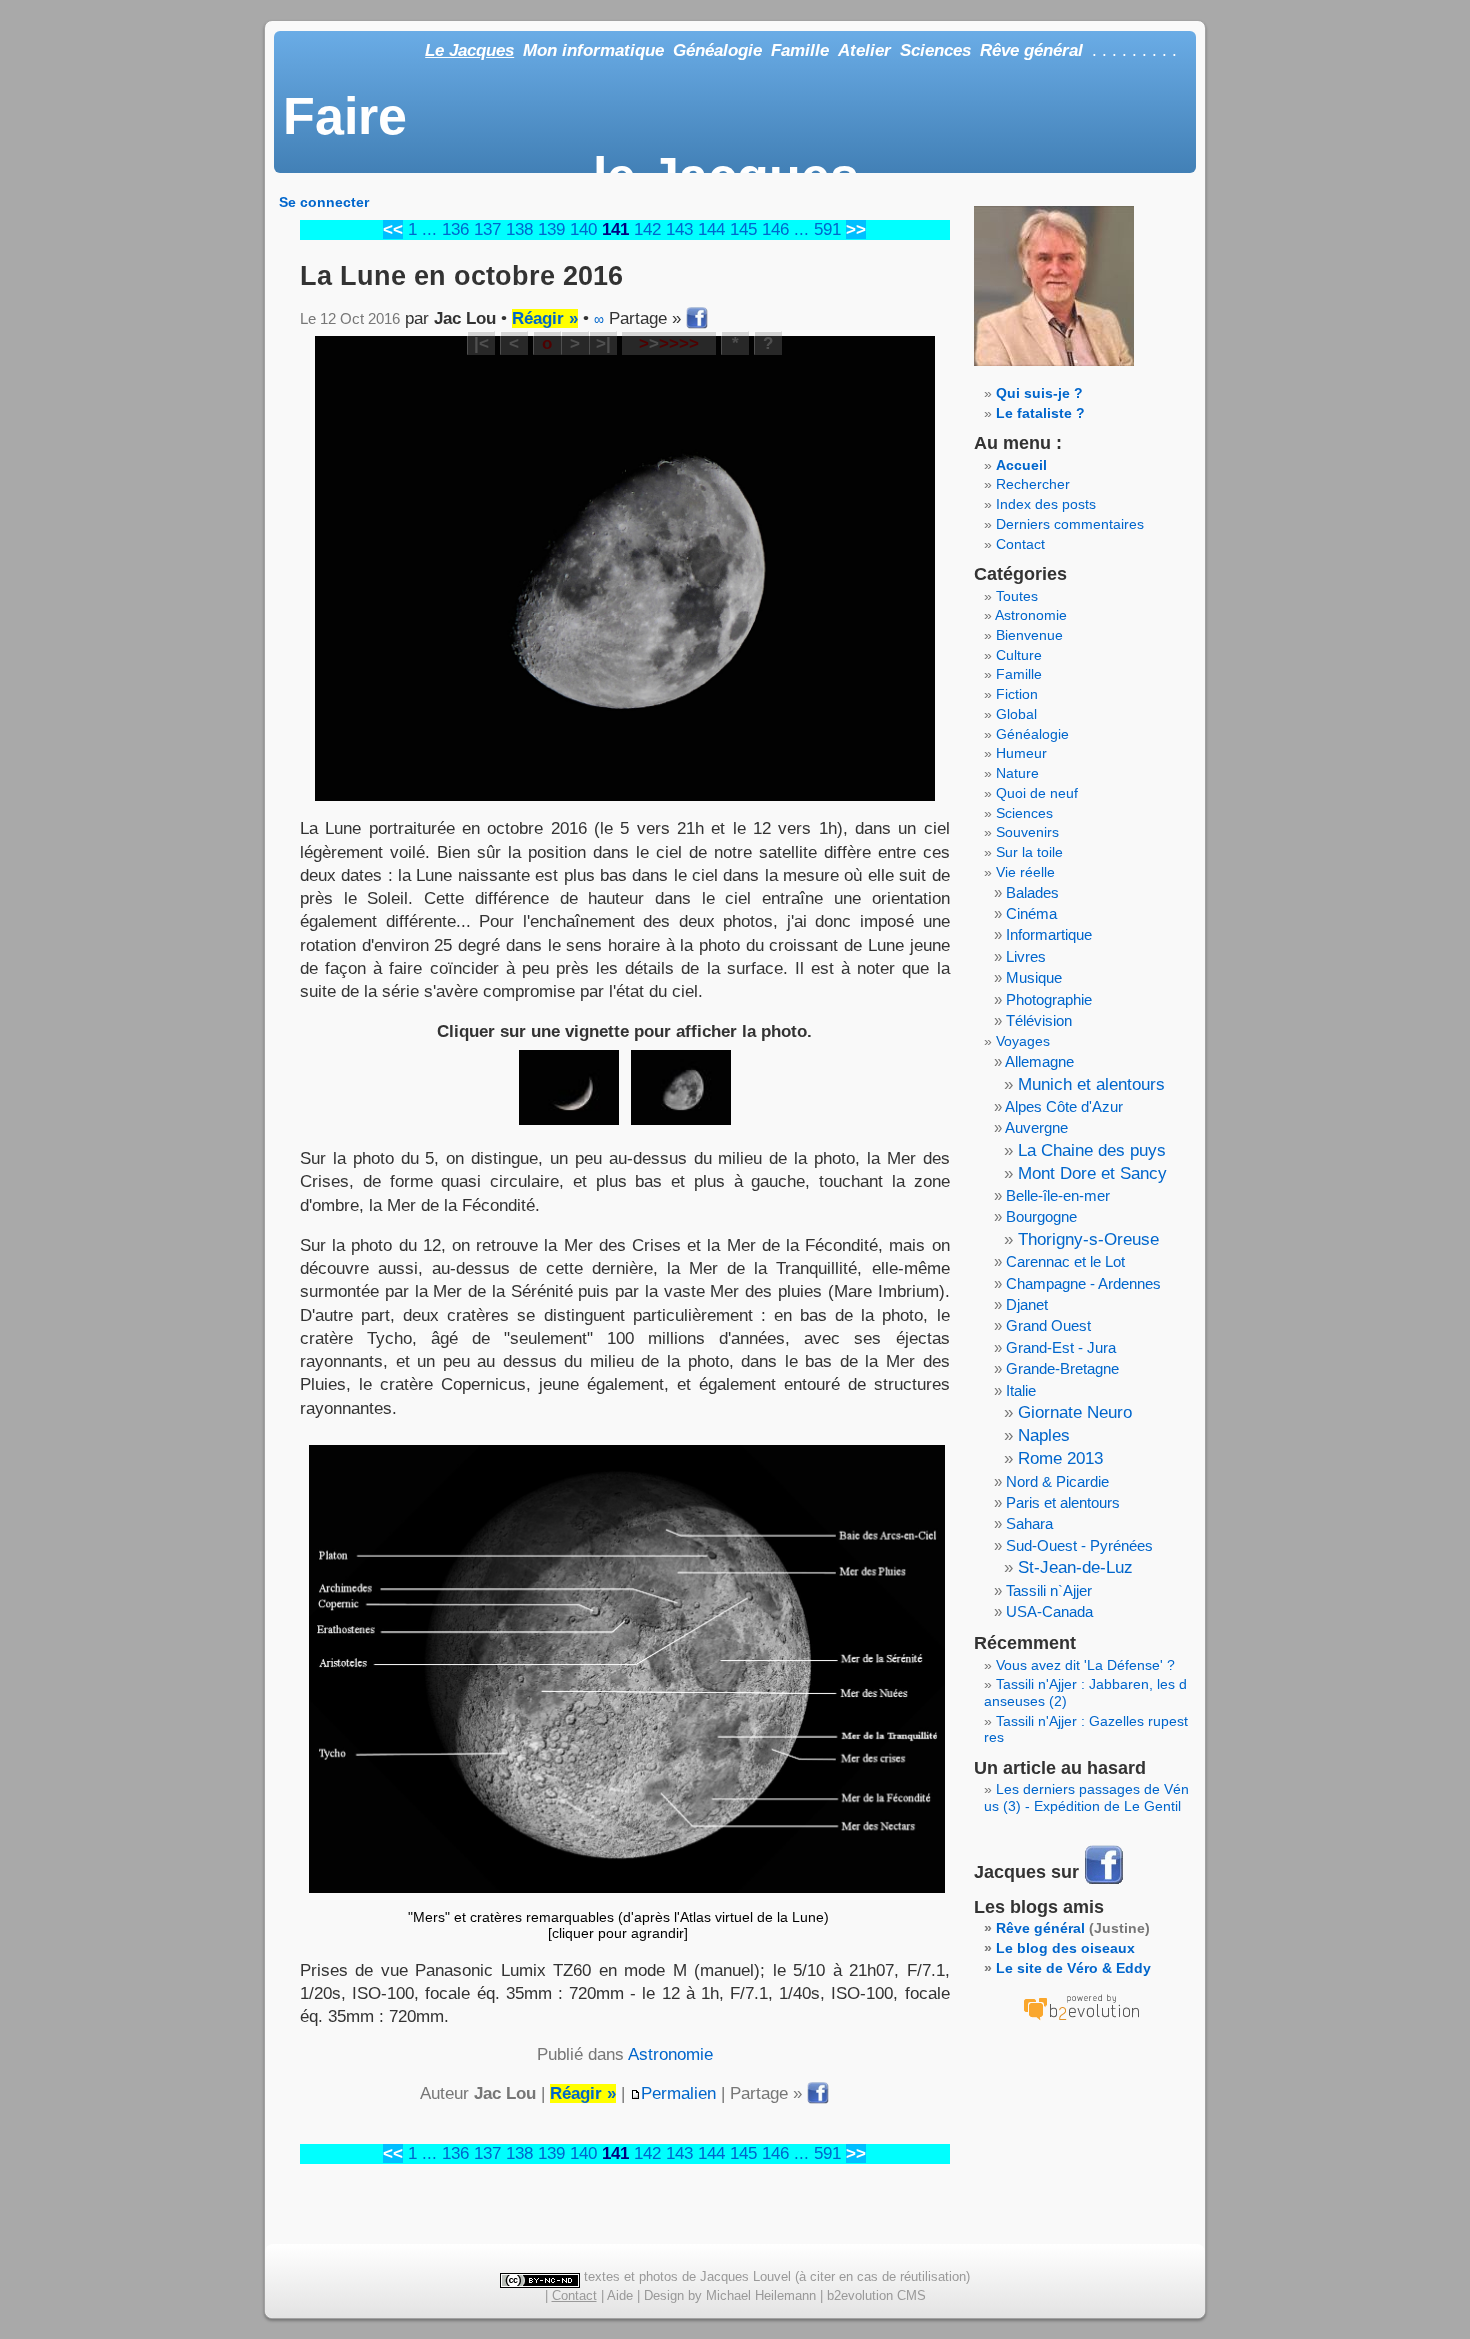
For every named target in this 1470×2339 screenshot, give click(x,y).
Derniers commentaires (1070, 524)
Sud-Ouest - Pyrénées (1079, 1545)
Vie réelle (1025, 872)
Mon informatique (593, 50)
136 (455, 229)
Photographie (1049, 999)
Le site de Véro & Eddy (1073, 1968)
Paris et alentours (1063, 1502)
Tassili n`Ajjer (1049, 1590)
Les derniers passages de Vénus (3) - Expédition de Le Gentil (1086, 1797)
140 (583, 229)
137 (487, 229)
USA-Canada (1049, 1611)
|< (481, 343)
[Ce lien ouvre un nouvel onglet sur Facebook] (1104, 1882)
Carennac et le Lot (1065, 1261)
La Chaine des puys (1092, 1150)
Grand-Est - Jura (1061, 1347)
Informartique (1049, 934)
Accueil (1021, 465)
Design (664, 2295)
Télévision (1039, 1020)
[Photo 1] (569, 1087)
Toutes (1017, 596)
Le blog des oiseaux (1065, 1948)
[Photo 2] (681, 1087)
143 (679, 229)
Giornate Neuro (1075, 1412)
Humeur (1021, 753)
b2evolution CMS (876, 2295)
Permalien (678, 2093)
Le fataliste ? (1040, 413)
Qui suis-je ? (1039, 393)
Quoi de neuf (1037, 793)
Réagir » (545, 318)
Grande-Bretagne (1062, 1368)
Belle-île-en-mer (1058, 1195)
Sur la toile (1029, 852)
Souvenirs (1027, 832)
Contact (1020, 544)
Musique (1034, 977)
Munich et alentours (1091, 1084)
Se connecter (324, 202)
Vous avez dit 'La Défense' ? (1085, 1665)
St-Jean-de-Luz (1075, 1567)
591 (827, 229)
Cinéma (1031, 913)
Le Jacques (469, 50)
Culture (1019, 655)
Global (1016, 714)
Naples (1044, 1435)
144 (711, 229)
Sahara (1029, 1523)
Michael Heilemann (761, 2295)
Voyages (1023, 1041)
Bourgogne (1041, 1216)
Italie (1021, 1390)
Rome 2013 (1060, 1458)
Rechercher (1033, 484)
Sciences (935, 50)
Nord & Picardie (1057, 1481)
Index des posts (1046, 504)
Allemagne (1039, 1061)
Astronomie (670, 2054)
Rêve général (1031, 50)
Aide (620, 2295)
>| (603, 343)
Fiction (1017, 694)
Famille (800, 50)
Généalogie (717, 50)
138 (519, 229)
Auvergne (1036, 1127)
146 (775, 229)
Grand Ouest (1048, 1325)
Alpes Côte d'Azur (1064, 1106)
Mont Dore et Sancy (1092, 1173)
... (429, 229)
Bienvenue (1029, 635)
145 (743, 229)
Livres (1026, 956)
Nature (1017, 773)
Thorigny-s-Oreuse (1088, 1239)
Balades (1032, 892)
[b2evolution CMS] (1081, 2020)
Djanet (1027, 1304)
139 (551, 229)
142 (647, 229)
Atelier (864, 50)
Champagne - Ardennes (1083, 1283)
